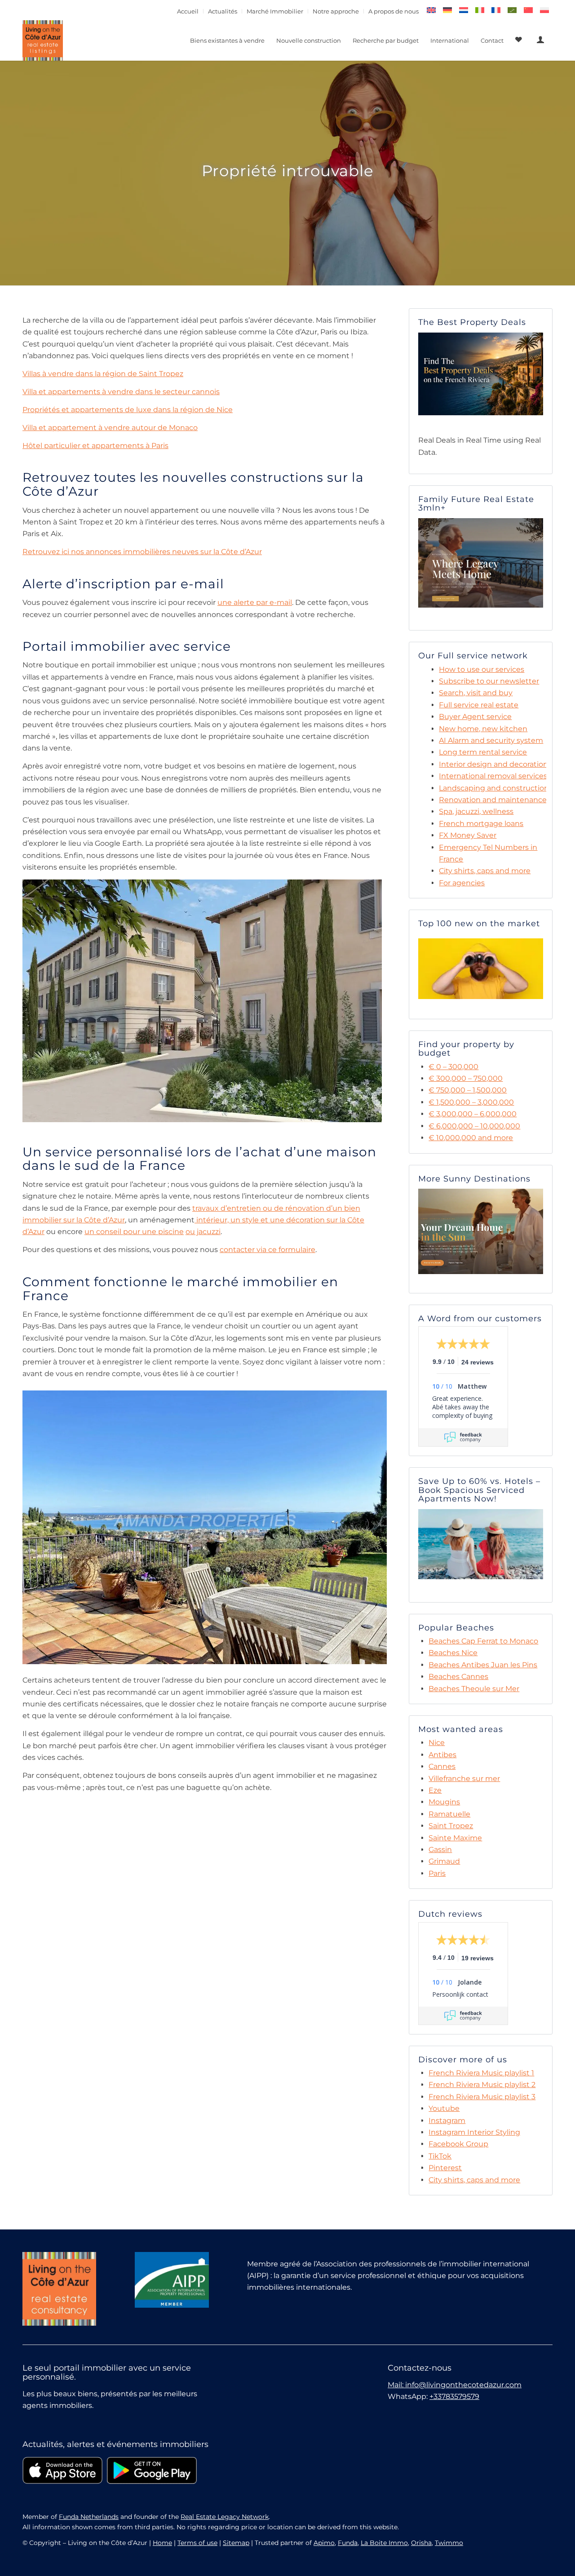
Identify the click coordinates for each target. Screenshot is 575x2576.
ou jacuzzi (203, 1232)
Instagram (447, 2121)
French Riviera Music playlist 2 (482, 2085)
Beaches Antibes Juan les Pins (483, 1665)
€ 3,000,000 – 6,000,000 (473, 1114)
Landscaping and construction (494, 788)
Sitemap (236, 2543)
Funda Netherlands (89, 2517)
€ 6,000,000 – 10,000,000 (474, 1126)
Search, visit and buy (476, 693)
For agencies (462, 883)
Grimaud (444, 1861)
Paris (437, 1873)
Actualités (223, 11)
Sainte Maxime (455, 1838)
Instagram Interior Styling (474, 2132)
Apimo (324, 2543)
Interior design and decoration (493, 764)
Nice (437, 1743)
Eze (435, 1790)
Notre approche (336, 11)
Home (162, 2543)
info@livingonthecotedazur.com (463, 2385)
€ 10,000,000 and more (471, 1138)
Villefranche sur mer (464, 1779)
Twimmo (449, 2543)
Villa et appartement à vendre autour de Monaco (110, 428)
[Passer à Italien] (480, 10)
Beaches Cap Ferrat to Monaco (483, 1641)
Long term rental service (483, 752)
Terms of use (197, 2543)
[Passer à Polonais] (544, 10)
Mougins (444, 1802)
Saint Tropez (451, 1826)
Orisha (421, 2543)
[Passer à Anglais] (431, 10)
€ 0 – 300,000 (453, 1067)
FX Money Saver (468, 835)
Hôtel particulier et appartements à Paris (95, 446)
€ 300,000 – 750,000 (466, 1078)
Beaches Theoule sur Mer (474, 1689)
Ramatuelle (449, 1814)
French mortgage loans (481, 824)
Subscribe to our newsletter (489, 681)
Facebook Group (458, 2144)
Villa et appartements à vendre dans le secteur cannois (121, 392)
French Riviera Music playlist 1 (481, 2073)
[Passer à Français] (496, 10)
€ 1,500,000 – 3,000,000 (471, 1102)
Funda (348, 2543)
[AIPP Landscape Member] (172, 2280)
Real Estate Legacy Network (225, 2517)
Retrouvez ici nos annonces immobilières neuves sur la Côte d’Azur (142, 552)
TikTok (440, 2156)
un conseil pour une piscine (134, 1232)
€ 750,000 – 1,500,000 (468, 1090)
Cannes (442, 1766)
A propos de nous (394, 11)
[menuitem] (188, 11)
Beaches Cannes (458, 1677)
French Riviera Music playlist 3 (482, 2097)
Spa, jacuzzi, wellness (476, 811)
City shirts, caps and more (485, 871)
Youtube (444, 2108)
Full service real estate (479, 705)
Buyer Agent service (475, 717)
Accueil (188, 11)
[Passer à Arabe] (512, 10)
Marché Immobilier (275, 11)
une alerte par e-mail (255, 602)
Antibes (442, 1755)
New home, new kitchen (483, 729)
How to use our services (482, 669)
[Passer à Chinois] (528, 10)
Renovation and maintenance (493, 800)
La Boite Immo (384, 2543)
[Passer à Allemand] (447, 10)
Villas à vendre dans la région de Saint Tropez (103, 374)
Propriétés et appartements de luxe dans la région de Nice (128, 410)
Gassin (440, 1850)
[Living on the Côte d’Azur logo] (43, 40)
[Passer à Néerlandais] (464, 10)
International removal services (493, 776)
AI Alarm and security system (491, 740)
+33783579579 (454, 2396)
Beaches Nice (453, 1653)
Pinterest (445, 2168)
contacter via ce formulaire (268, 1250)
